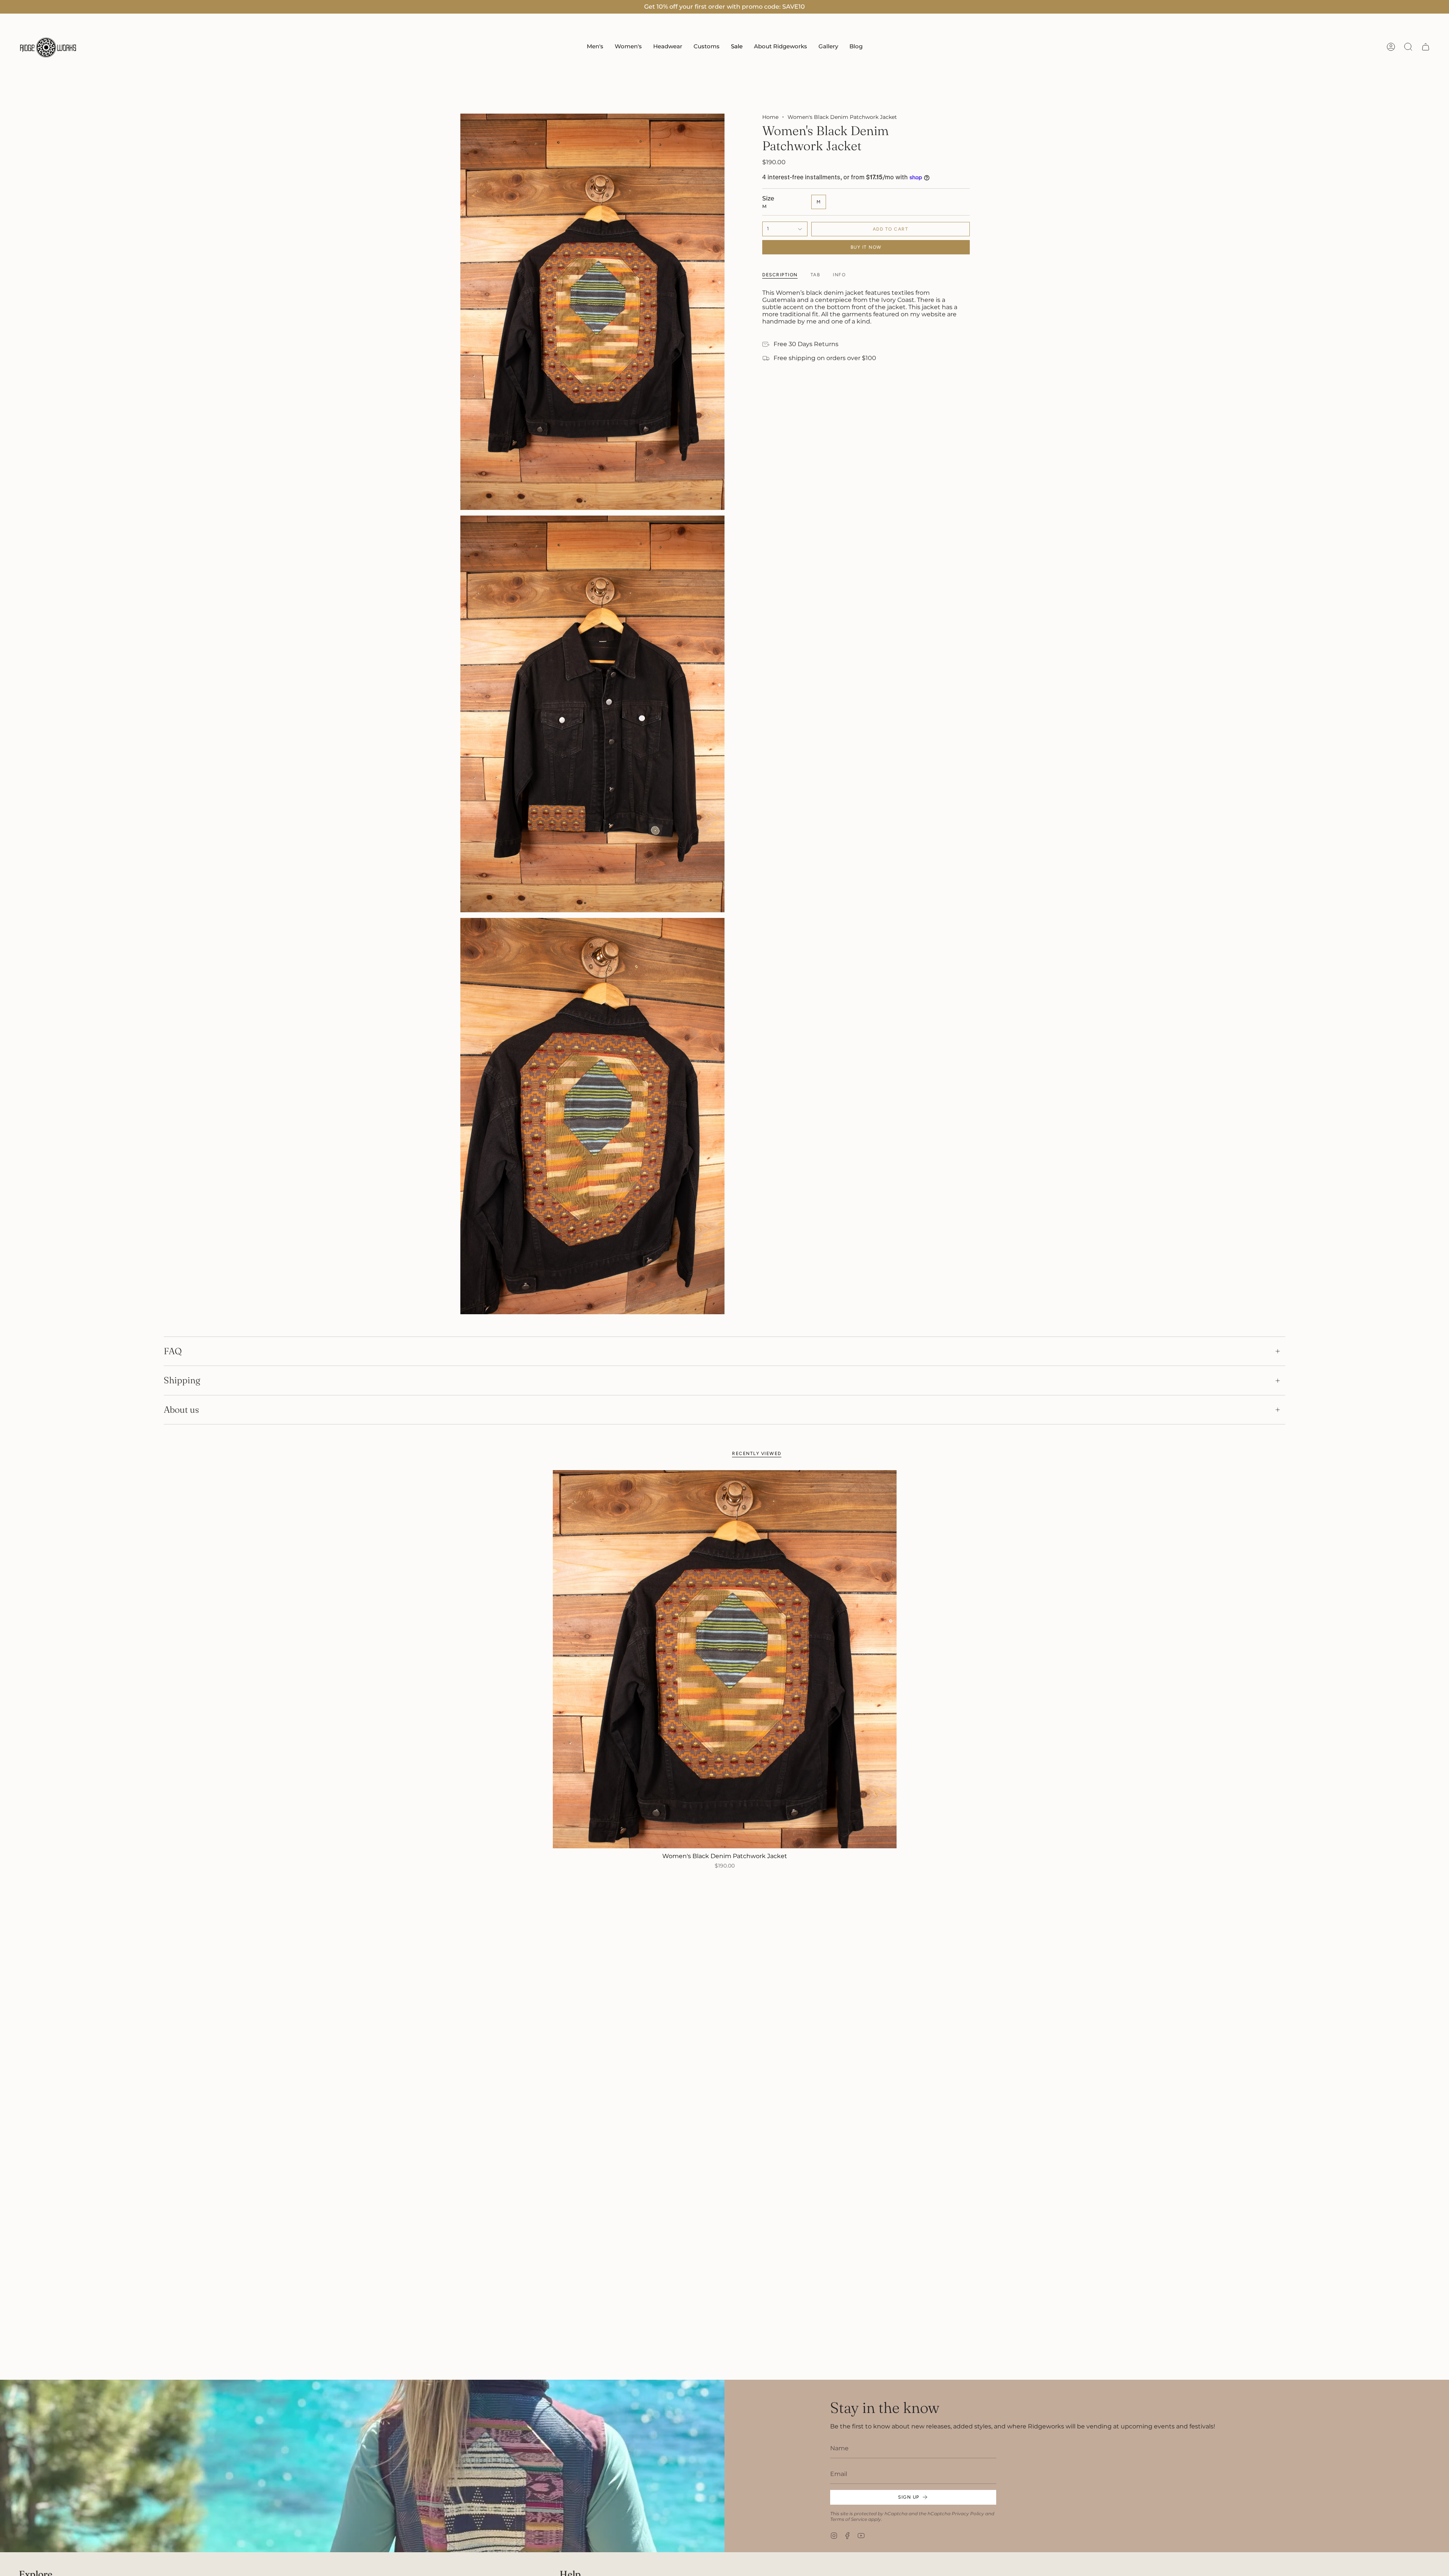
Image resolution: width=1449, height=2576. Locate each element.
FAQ (173, 1351)
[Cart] (1426, 47)
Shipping (182, 1380)
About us (181, 1410)
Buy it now (866, 247)
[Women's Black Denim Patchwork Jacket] (725, 1659)
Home (770, 117)
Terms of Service (849, 2519)
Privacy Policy (968, 2514)
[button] (595, 47)
